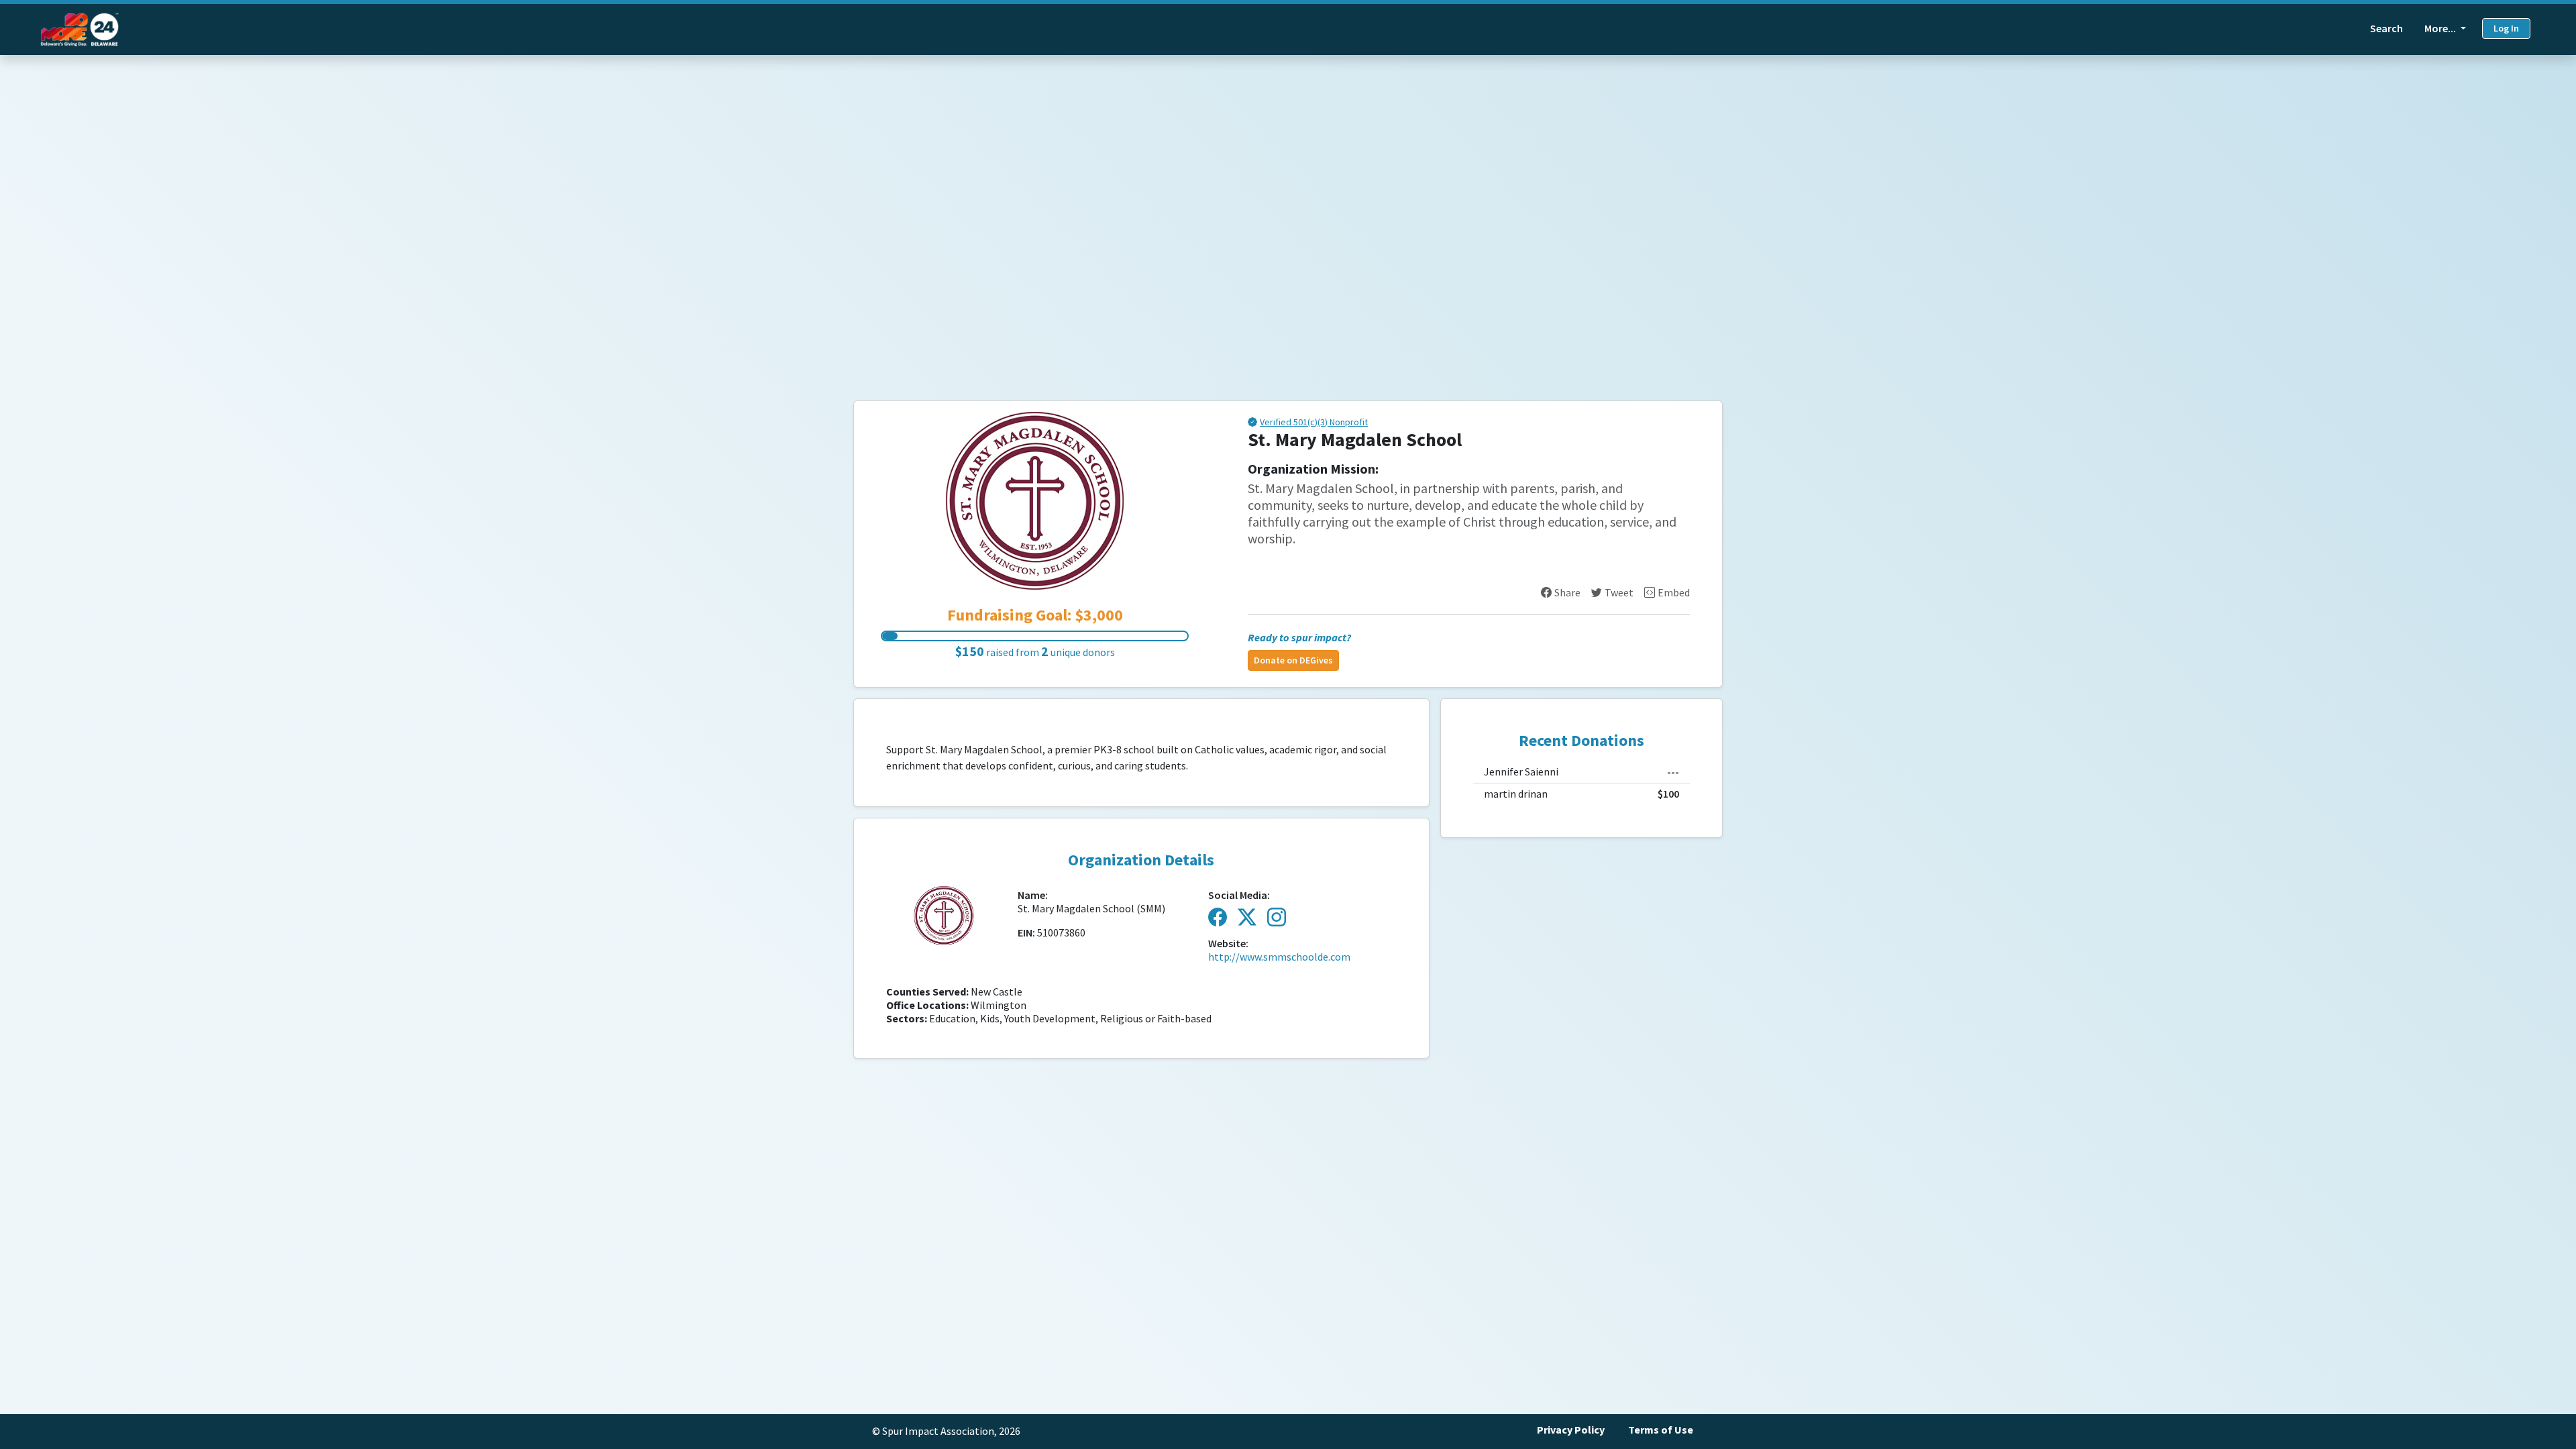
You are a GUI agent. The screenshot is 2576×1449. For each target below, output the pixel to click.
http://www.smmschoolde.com (1279, 957)
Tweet (1619, 593)
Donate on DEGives (1293, 660)
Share (1567, 593)
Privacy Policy (1571, 1430)
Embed (1674, 593)
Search (2386, 29)
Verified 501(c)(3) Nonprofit (1314, 423)
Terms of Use (1661, 1430)
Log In (2506, 29)
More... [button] (2441, 29)
